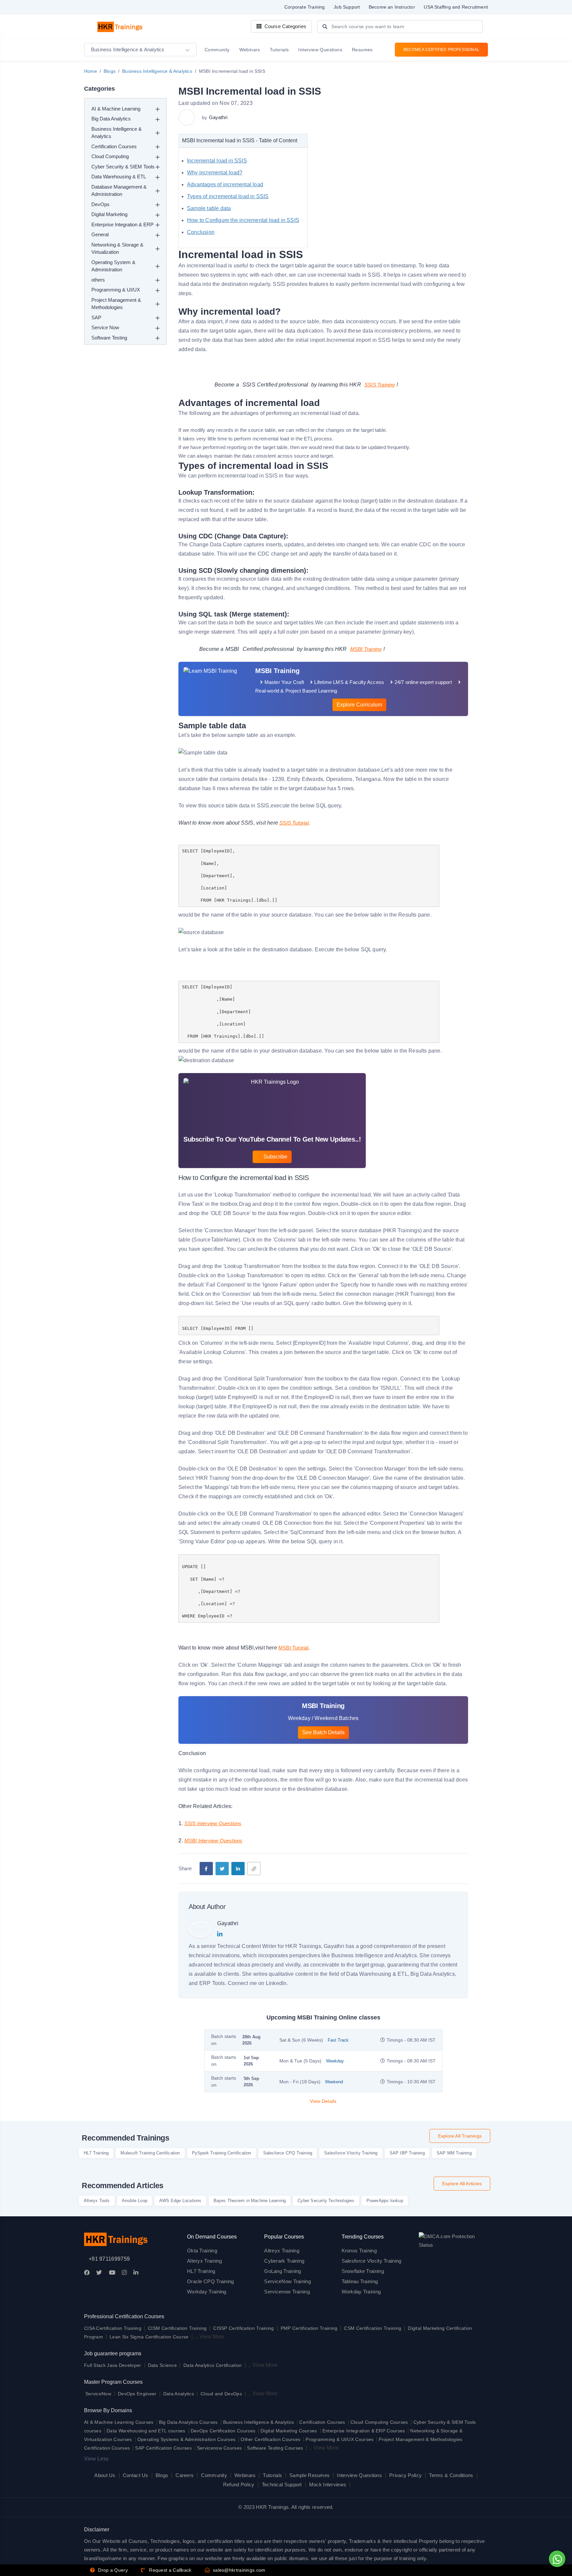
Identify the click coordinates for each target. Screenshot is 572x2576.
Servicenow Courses (219, 2448)
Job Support (347, 7)
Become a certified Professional (441, 50)
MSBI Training (366, 649)
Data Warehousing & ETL (119, 177)
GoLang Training (283, 2271)
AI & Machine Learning (116, 109)
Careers (185, 2475)
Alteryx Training (205, 2261)
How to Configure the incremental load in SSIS (243, 220)
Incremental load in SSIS (217, 161)
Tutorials (272, 2475)
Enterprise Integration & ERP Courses (364, 2431)
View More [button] (212, 2337)
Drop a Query (112, 2570)
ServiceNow (98, 2394)
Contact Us (136, 2475)
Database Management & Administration (119, 191)
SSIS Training (380, 385)
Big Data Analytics (111, 119)
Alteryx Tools (97, 2201)
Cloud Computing (110, 156)
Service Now (105, 327)
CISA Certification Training (113, 2328)
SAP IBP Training (407, 2153)
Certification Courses (114, 146)
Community (214, 2475)
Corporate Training (305, 7)
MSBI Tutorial (293, 1648)
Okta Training (202, 2251)
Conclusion (201, 232)
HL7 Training (96, 2153)
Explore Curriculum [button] (359, 705)
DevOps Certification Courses (223, 2431)
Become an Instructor (392, 7)
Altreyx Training (282, 2251)
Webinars (245, 2475)
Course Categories (285, 26)
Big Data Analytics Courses (188, 2422)
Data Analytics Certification (213, 2365)
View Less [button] (96, 2459)
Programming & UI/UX (116, 290)
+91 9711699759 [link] (109, 2259)
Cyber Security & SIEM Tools (123, 167)
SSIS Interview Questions (213, 1823)
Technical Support (282, 2485)
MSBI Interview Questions (214, 1841)
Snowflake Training (363, 2271)
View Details (323, 2101)
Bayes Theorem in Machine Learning (250, 2201)
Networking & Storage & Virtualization (117, 249)
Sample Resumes (310, 2475)
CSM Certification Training (373, 2328)
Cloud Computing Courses (379, 2422)
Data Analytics (179, 2394)
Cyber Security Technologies (326, 2201)
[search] (325, 27)
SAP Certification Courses (163, 2448)
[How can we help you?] (556, 2559)
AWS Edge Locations (180, 2201)
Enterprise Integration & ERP (122, 225)
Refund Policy (239, 2485)
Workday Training (207, 2292)
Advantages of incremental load (225, 184)
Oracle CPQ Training (211, 2281)
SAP (96, 317)
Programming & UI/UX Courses (339, 2439)
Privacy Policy (405, 2475)
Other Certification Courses (270, 2439)
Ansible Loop (135, 2201)
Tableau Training (360, 2281)
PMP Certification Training (309, 2328)
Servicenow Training (287, 2292)
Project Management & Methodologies (116, 304)
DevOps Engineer (138, 2394)
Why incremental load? (215, 173)
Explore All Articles (462, 2184)
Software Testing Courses (275, 2448)
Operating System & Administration (113, 266)
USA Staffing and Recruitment (456, 7)
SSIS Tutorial (294, 823)
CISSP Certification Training (243, 2328)
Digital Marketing (109, 214)
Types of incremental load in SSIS (228, 196)
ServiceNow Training (287, 2281)
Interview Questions (359, 2475)
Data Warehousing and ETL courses (146, 2431)
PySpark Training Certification (222, 2153)
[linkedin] (238, 1869)
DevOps (100, 204)
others (98, 280)
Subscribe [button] (275, 1157)
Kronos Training (359, 2251)
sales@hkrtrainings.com (238, 2570)
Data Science (163, 2365)
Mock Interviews (328, 2485)
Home (91, 71)
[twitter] (222, 1869)
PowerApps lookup (385, 2201)
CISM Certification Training (177, 2328)
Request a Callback (170, 2570)
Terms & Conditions (451, 2475)
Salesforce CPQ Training (288, 2153)
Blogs (110, 71)
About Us (105, 2475)
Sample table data (209, 208)
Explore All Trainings (460, 2136)
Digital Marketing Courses (289, 2431)
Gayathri (218, 117)
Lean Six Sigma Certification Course (149, 2337)
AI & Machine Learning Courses (119, 2422)
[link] (254, 1869)
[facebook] (206, 1869)
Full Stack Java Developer (113, 2365)
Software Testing (109, 338)
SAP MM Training (454, 2153)
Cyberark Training (284, 2261)
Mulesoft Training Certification (150, 2153)
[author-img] (188, 117)
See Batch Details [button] (323, 1732)
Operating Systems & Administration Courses (187, 2439)
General (100, 234)
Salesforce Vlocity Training (351, 2153)
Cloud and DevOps (221, 2394)
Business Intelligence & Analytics (157, 71)
